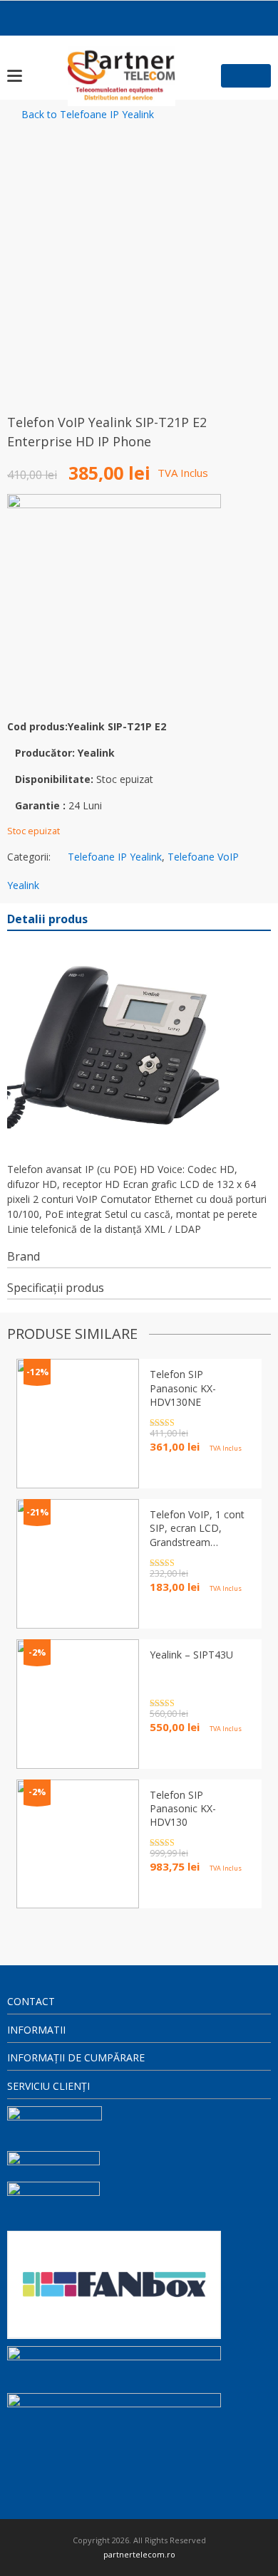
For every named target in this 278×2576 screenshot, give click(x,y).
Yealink (23, 885)
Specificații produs (56, 1288)
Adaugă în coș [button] (185, 1892)
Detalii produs (47, 919)
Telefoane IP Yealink (115, 857)
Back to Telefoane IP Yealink (88, 114)
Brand (24, 1256)
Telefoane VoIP (203, 857)
